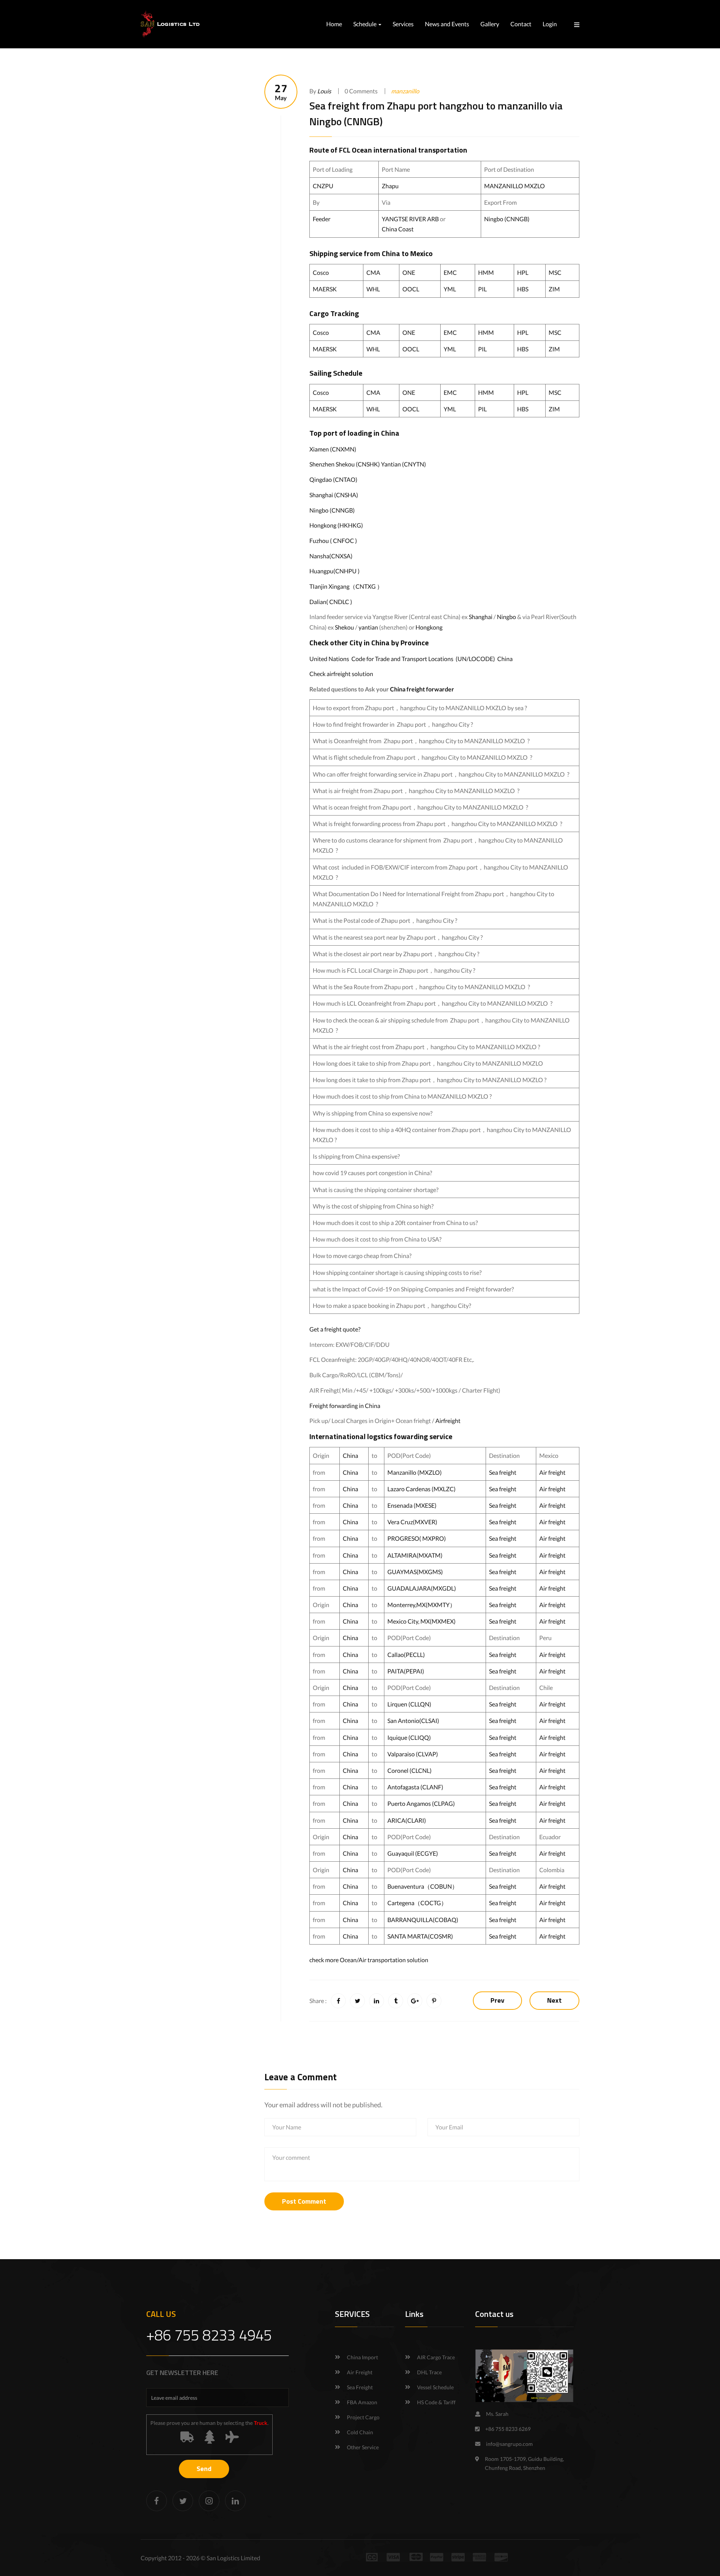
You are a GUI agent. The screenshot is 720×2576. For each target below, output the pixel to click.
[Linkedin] (235, 2501)
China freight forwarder (422, 689)
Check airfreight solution (341, 674)
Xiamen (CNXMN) (333, 449)
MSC (555, 272)
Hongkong (429, 627)
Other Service (363, 2447)
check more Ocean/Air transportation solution (369, 1960)
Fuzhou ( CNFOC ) (333, 541)
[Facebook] (157, 2501)
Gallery (490, 24)
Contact (521, 24)
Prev (497, 2000)
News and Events (447, 24)
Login (550, 24)
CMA (373, 272)
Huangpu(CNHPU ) (334, 571)
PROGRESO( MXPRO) (417, 1538)
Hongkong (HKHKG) (336, 525)
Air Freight (360, 2372)
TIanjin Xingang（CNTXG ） (346, 586)
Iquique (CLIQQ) (409, 1737)
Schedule (365, 24)
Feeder (322, 219)
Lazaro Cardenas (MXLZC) (421, 1489)
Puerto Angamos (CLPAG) (421, 1803)
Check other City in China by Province (369, 643)
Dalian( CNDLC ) (331, 602)
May (281, 92)
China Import (362, 2357)
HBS (523, 289)
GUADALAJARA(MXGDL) (422, 1588)
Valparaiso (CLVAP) (413, 1754)
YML (450, 289)
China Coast (398, 229)
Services (403, 24)
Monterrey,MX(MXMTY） (421, 1605)
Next (554, 2000)
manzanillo (405, 91)
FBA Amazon (362, 2402)
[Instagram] (209, 2501)
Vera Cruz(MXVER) (412, 1522)
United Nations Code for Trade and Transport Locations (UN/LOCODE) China (411, 659)
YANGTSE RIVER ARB (410, 219)
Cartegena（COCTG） (417, 1903)
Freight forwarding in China (345, 1406)
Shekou (344, 627)
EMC (450, 272)
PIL (482, 289)
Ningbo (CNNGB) (507, 219)
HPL (523, 272)
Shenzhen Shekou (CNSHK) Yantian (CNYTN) (368, 464)
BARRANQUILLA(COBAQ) (423, 1920)
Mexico (421, 253)
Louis (324, 91)
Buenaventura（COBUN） (423, 1886)
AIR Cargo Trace (436, 2357)
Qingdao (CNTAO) (333, 479)
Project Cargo (363, 2417)
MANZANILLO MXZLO (514, 186)
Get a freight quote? (335, 1329)
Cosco (321, 272)
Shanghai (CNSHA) (334, 495)
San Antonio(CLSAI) (413, 1721)
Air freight (552, 1472)
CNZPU (323, 186)
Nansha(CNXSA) (331, 556)
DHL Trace (429, 2372)
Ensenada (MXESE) (412, 1505)
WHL (373, 289)
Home (334, 24)
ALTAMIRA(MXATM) (415, 1555)
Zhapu (390, 186)
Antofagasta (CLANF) (415, 1787)
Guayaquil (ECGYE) (413, 1853)
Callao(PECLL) (406, 1655)
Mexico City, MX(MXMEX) (421, 1621)
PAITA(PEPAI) (406, 1671)
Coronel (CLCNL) (409, 1770)
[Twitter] (183, 2501)
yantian (368, 627)
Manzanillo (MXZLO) (415, 1472)
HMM (486, 272)
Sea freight (503, 1472)
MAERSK (325, 289)
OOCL (411, 289)
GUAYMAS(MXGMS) (415, 1572)
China (391, 253)
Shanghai (481, 617)
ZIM (554, 289)
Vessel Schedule (435, 2387)
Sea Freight (360, 2387)
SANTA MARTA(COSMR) (421, 1936)
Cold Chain (360, 2432)
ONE (409, 272)
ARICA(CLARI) (407, 1820)
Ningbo (506, 617)
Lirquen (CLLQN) (409, 1704)
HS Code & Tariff (436, 2402)
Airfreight (448, 1421)
